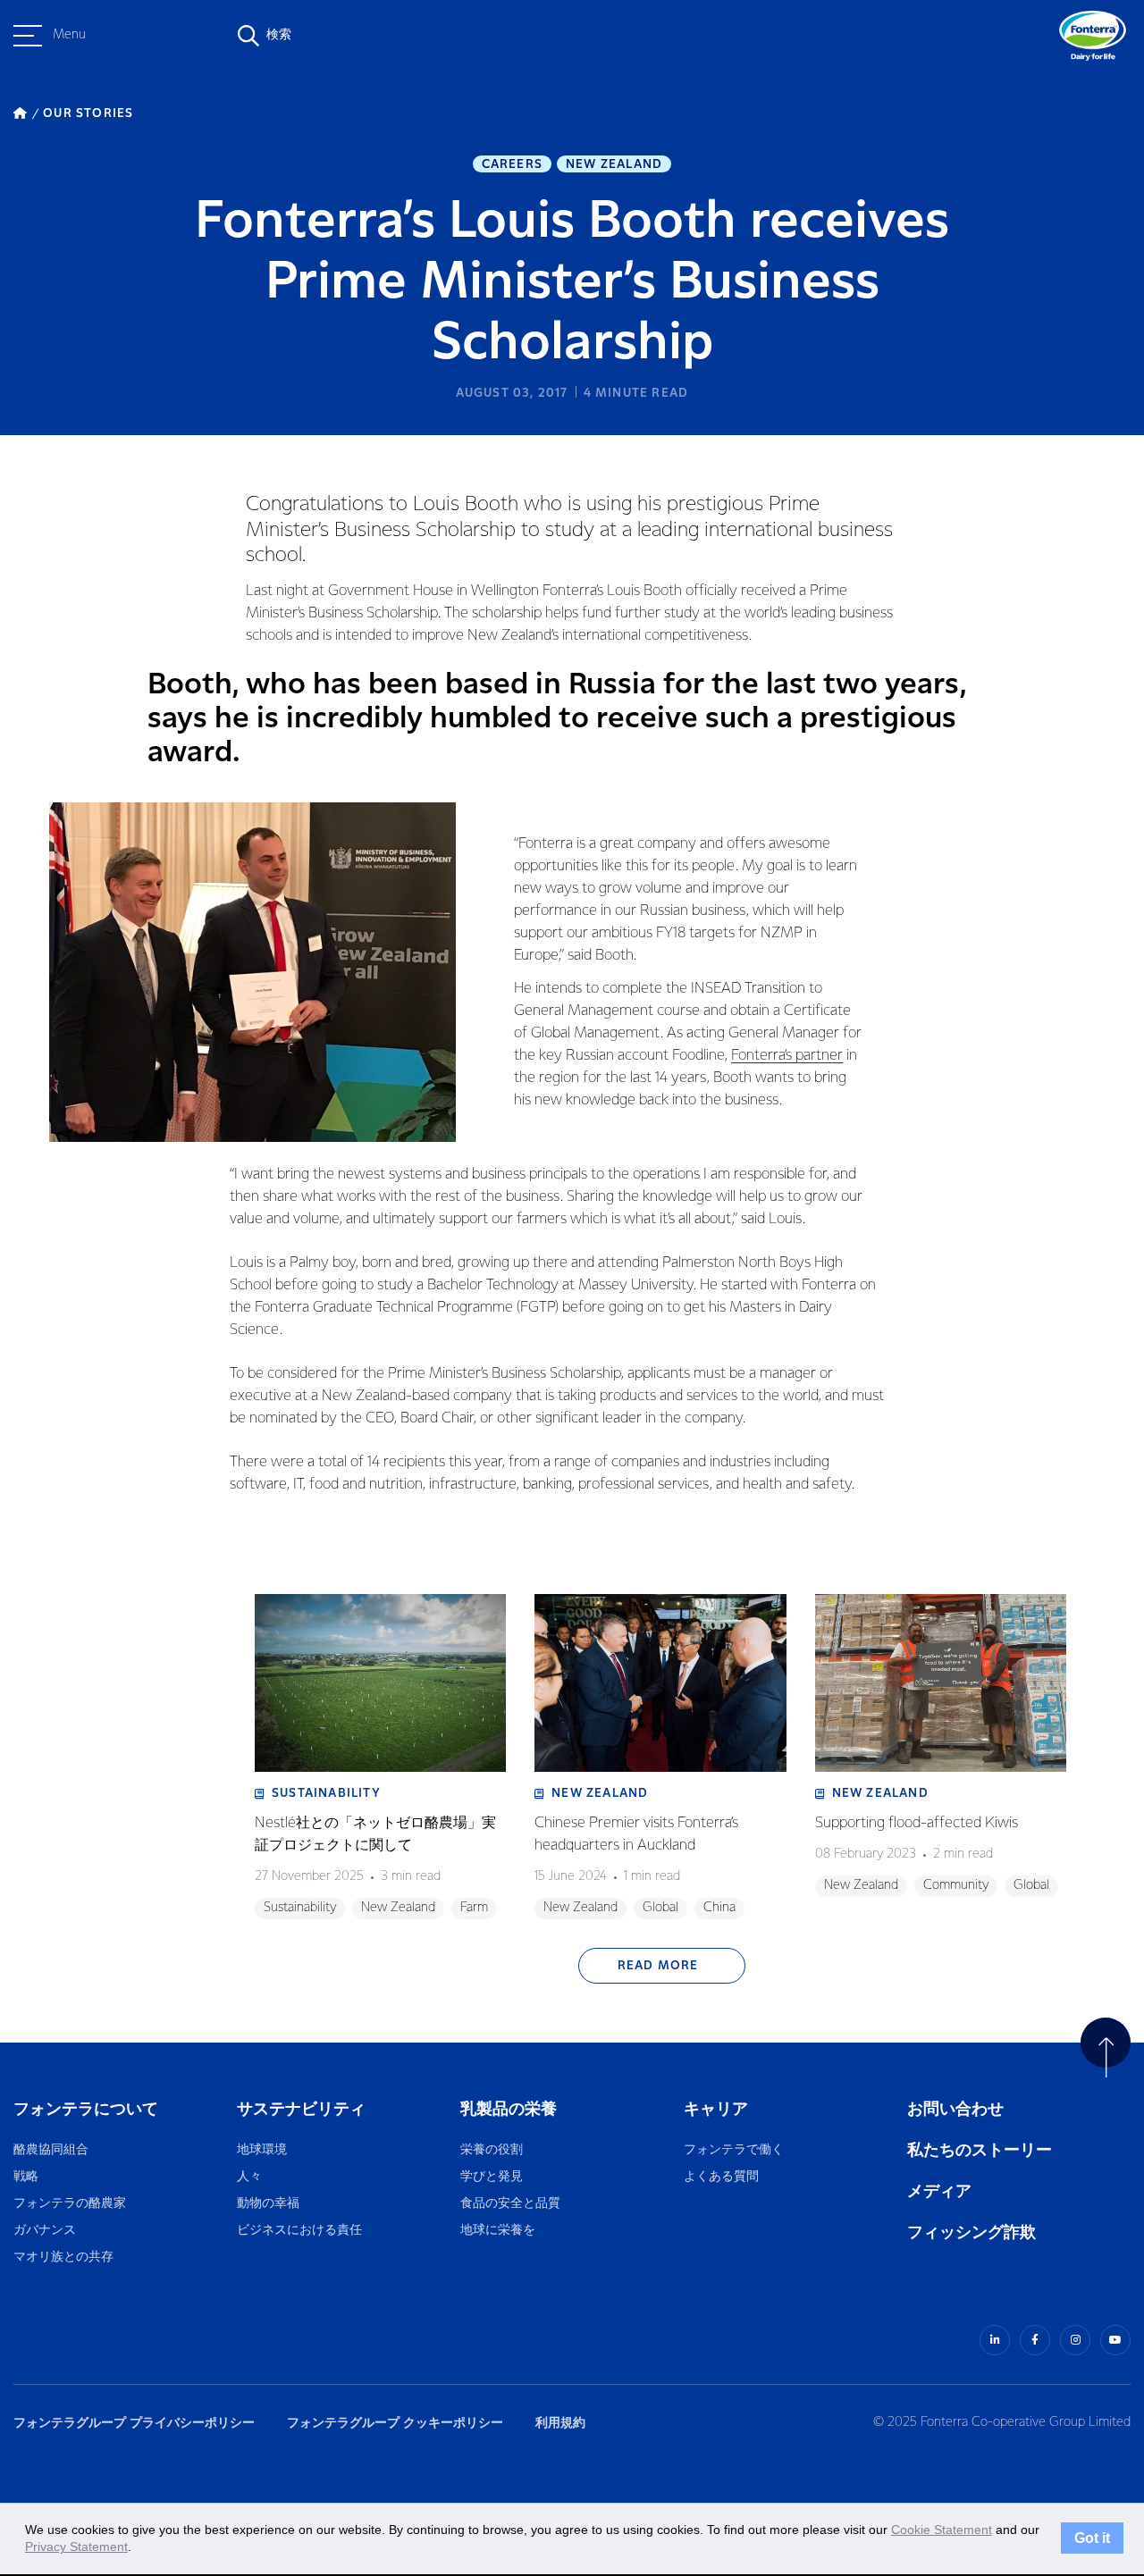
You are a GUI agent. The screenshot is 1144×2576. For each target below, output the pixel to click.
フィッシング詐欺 (972, 2232)
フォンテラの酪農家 (70, 2204)
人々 (249, 2177)
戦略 (26, 2177)
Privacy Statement (76, 2547)
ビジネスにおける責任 (299, 2231)
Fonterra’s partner (787, 1056)
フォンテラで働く (734, 2150)
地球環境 (262, 2150)
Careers (512, 164)
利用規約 (560, 2423)
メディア (939, 2191)
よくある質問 (722, 2177)
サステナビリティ (301, 2109)
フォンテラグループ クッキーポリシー (395, 2423)
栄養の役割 (492, 2150)
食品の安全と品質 (510, 2204)
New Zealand (614, 164)
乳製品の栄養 (509, 2109)
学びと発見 (492, 2177)
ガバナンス (45, 2231)
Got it (1092, 2538)
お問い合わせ (955, 2109)
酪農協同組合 (51, 2150)
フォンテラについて (86, 2109)
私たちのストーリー (980, 2150)
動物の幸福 (268, 2204)
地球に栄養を (498, 2231)
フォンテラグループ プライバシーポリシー (134, 2423)
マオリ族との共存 (63, 2257)
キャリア (717, 2109)
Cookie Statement (942, 2530)
